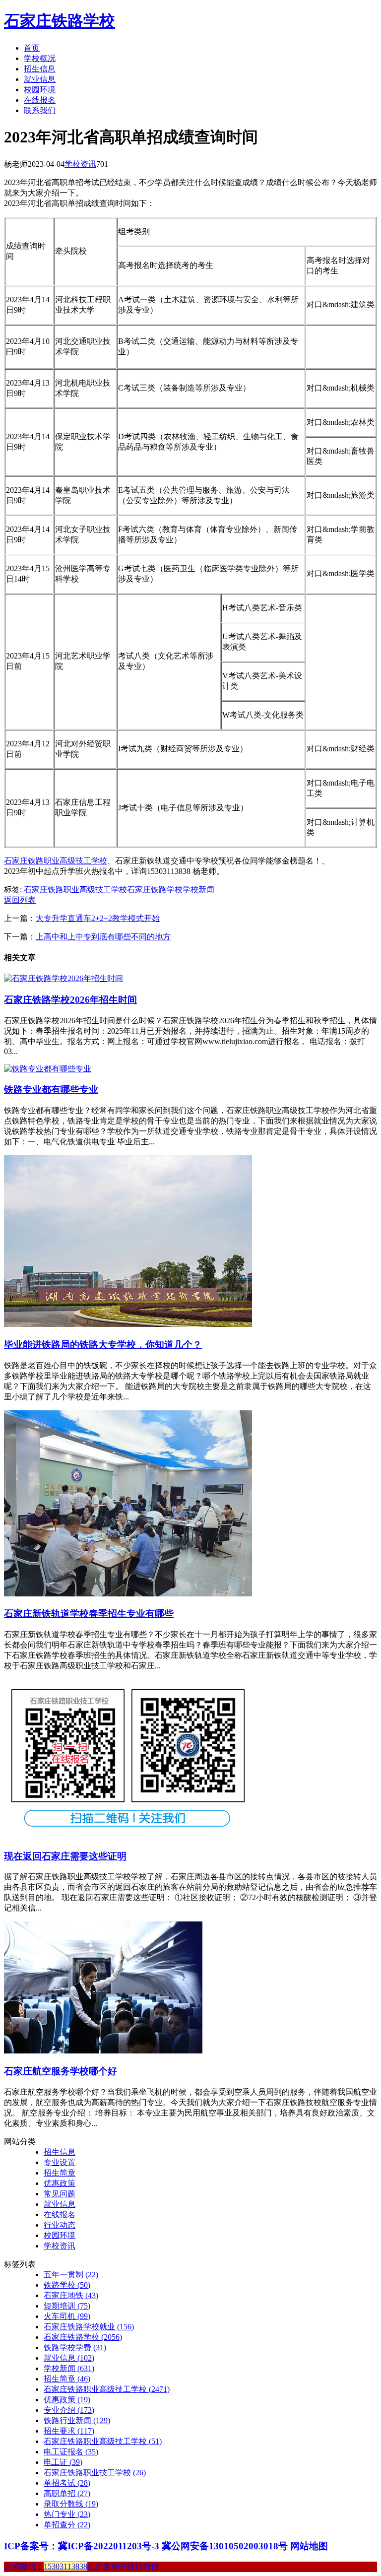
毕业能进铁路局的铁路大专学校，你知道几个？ (103, 1345)
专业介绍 (69, 2410)
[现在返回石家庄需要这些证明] (128, 1836)
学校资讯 (80, 164)
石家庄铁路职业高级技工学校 (56, 861)
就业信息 (40, 79)
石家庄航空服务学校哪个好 (61, 2071)
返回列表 (20, 900)
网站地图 (309, 2546)
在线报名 (40, 100)
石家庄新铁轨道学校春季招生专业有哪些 (89, 1614)
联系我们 (40, 110)
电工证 (63, 2462)
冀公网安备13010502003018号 (225, 2546)
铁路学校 (67, 2285)
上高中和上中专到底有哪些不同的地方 (103, 937)
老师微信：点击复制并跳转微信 (81, 2566)
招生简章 (60, 2173)
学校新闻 (198, 890)
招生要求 (69, 2431)
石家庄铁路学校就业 (89, 2327)
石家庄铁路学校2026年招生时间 (70, 1000)
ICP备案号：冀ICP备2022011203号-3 (82, 2546)
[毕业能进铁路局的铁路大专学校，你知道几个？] (128, 1324)
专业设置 (60, 2162)
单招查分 (67, 2525)
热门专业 (67, 2514)
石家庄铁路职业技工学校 (95, 2473)
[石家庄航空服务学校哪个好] (103, 2051)
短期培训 (67, 2306)
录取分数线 (71, 2504)
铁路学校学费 (75, 2347)
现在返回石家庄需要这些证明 (65, 1856)
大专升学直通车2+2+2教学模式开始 (98, 918)
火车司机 (67, 2316)
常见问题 (60, 2194)
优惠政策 (60, 2183)
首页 (32, 48)
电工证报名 (71, 2452)
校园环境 (40, 90)
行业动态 (60, 2225)
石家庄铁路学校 (60, 21)
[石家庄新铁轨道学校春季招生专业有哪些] (128, 1594)
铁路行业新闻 (77, 2420)
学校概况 (40, 58)
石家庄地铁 (71, 2295)
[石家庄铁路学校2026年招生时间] (63, 978)
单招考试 (67, 2483)
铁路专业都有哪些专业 (51, 1090)
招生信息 (40, 69)
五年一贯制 (71, 2275)
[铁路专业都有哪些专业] (48, 1069)
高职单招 (67, 2493)
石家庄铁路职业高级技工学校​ (103, 2441)
